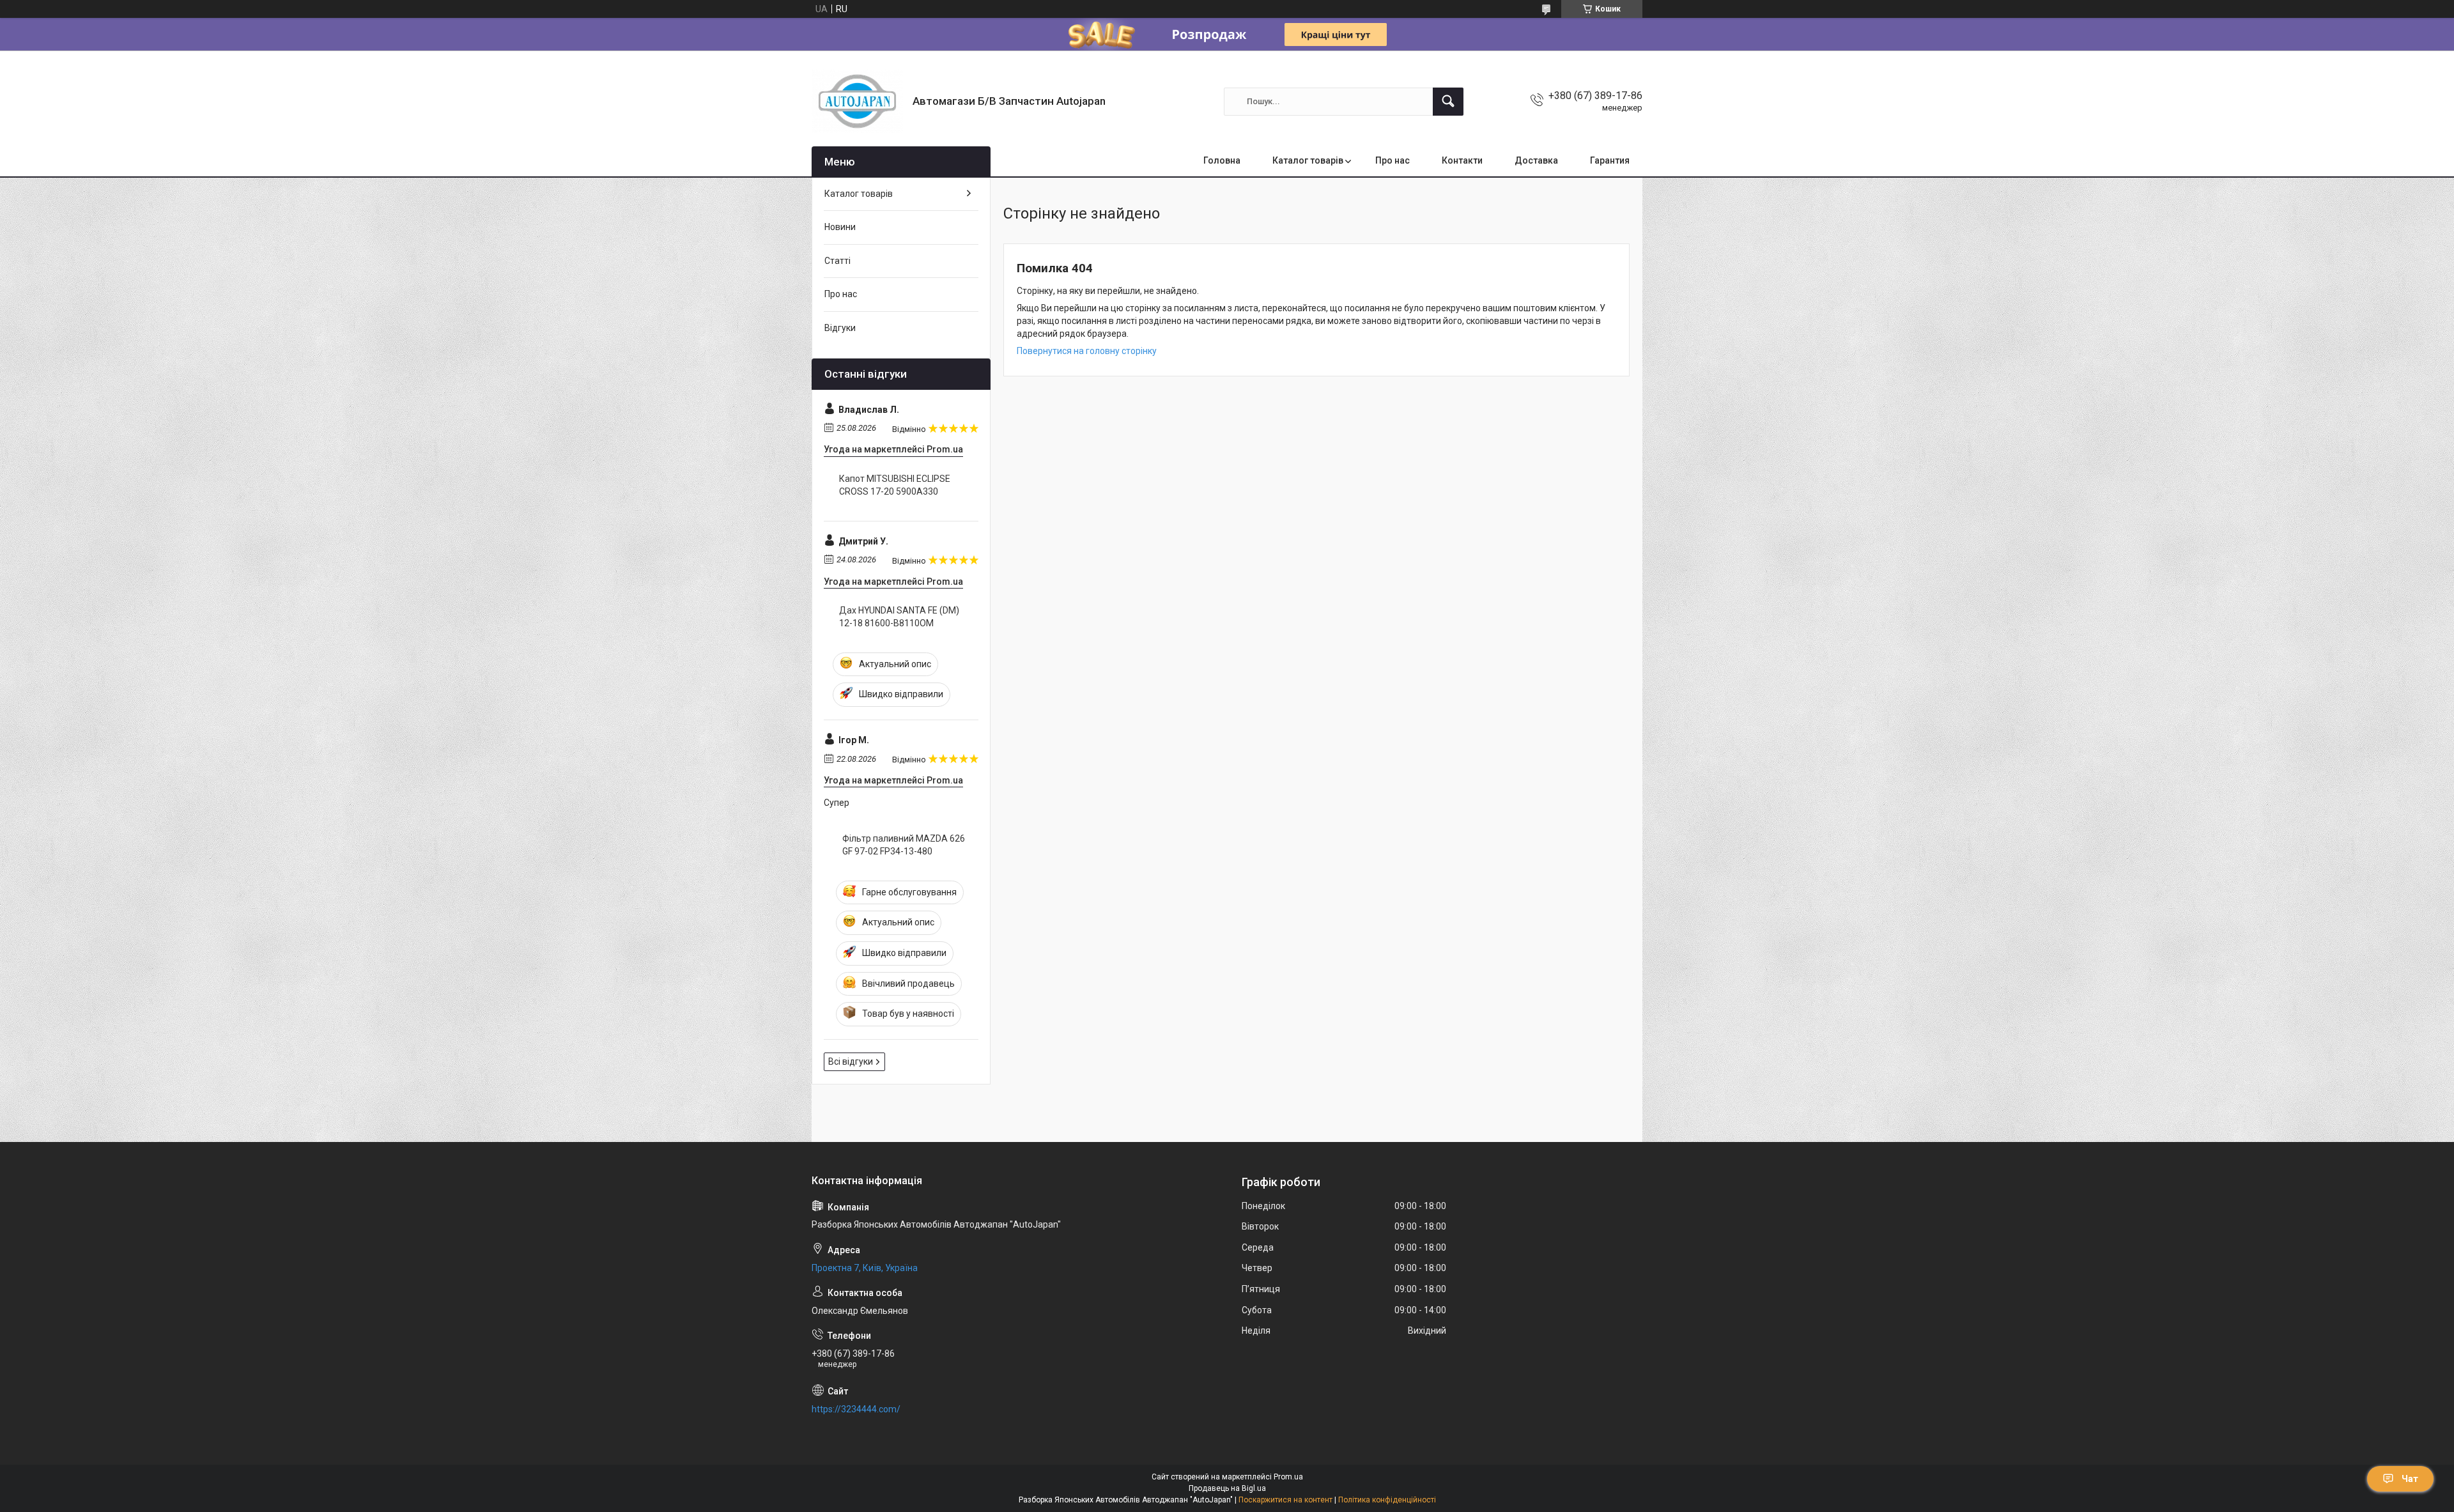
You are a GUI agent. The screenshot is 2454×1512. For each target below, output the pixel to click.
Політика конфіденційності (1387, 1500)
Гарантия (1610, 160)
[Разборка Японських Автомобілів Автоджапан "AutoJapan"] (857, 101)
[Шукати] (1448, 102)
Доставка (1536, 160)
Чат (2410, 1479)
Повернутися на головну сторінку (1087, 351)
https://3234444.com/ (856, 1409)
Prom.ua (1288, 1477)
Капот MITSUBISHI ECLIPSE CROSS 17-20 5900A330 (895, 485)
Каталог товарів (1308, 160)
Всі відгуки (851, 1061)
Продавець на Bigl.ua (1227, 1488)
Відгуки (840, 328)
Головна (1222, 160)
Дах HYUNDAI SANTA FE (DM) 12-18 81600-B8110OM (899, 617)
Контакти (1462, 160)
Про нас (1393, 160)
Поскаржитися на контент (1285, 1500)
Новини (840, 227)
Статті (837, 261)
